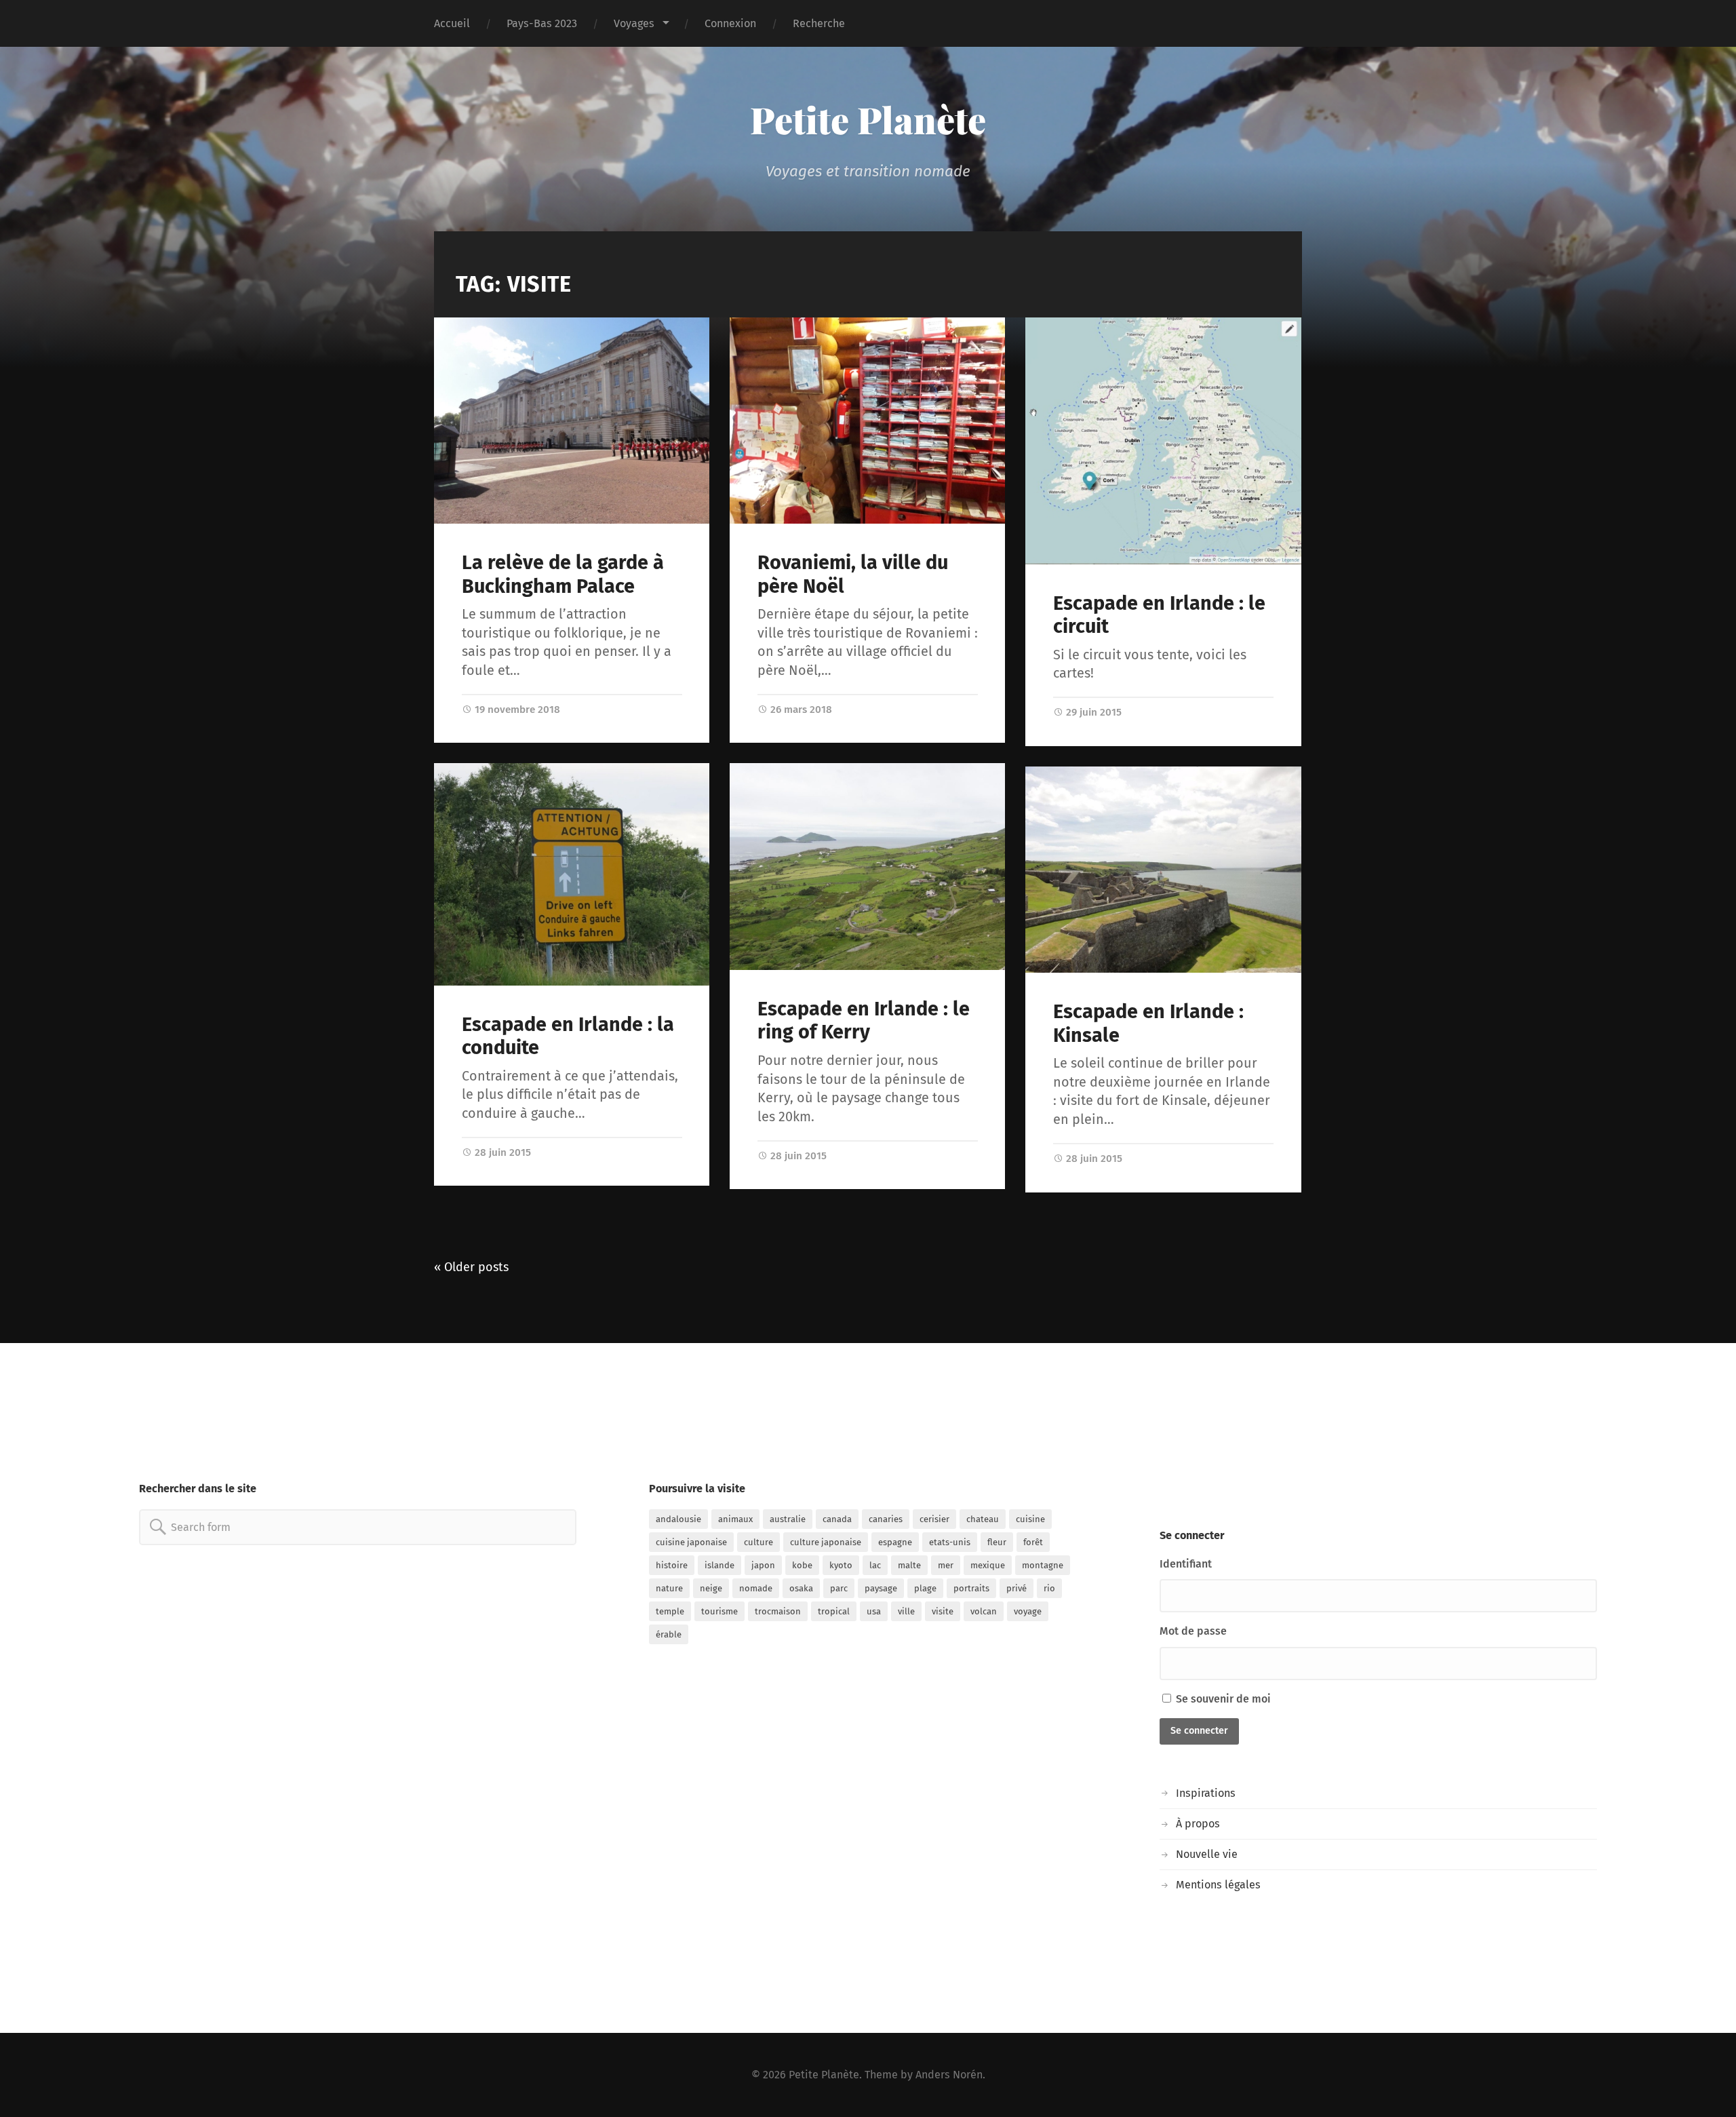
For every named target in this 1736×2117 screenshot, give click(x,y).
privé (1017, 1588)
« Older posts (471, 1267)
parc (839, 1588)
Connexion (730, 23)
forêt (1033, 1542)
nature (669, 1588)
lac (875, 1565)
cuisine (1030, 1519)
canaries (886, 1519)
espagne (895, 1542)
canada (837, 1519)
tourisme (719, 1611)
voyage (1028, 1611)
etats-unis (950, 1542)
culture (758, 1542)
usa (874, 1611)
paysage (881, 1588)
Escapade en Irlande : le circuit (1159, 615)
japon (763, 1565)
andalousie (678, 1519)
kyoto (841, 1565)
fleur (997, 1542)
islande (719, 1565)
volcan (984, 1611)
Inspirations (1206, 1793)
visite (943, 1611)
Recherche (819, 23)
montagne (1043, 1565)
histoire (672, 1565)
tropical (834, 1611)
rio (1049, 1588)
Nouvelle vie (1207, 1854)
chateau (983, 1519)
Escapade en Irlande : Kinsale (1148, 1024)
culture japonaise (826, 1542)
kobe (802, 1565)
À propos (1198, 1824)
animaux (735, 1519)
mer (946, 1565)
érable (669, 1634)
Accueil (452, 23)
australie (788, 1519)
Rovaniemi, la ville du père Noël (853, 575)
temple (670, 1611)
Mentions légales (1218, 1885)
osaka (801, 1588)
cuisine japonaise (691, 1542)
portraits (971, 1588)
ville (906, 1611)
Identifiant (1186, 1564)
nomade (756, 1588)
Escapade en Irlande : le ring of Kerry (864, 1021)
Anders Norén (949, 2075)
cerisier (934, 1519)
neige (711, 1588)
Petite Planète (868, 119)
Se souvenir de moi (1222, 1699)
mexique (988, 1565)
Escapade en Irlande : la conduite (568, 1036)
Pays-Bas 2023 (542, 23)
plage (925, 1588)
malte (909, 1565)
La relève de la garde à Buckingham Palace (563, 575)
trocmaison (778, 1611)
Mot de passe (1193, 1631)
